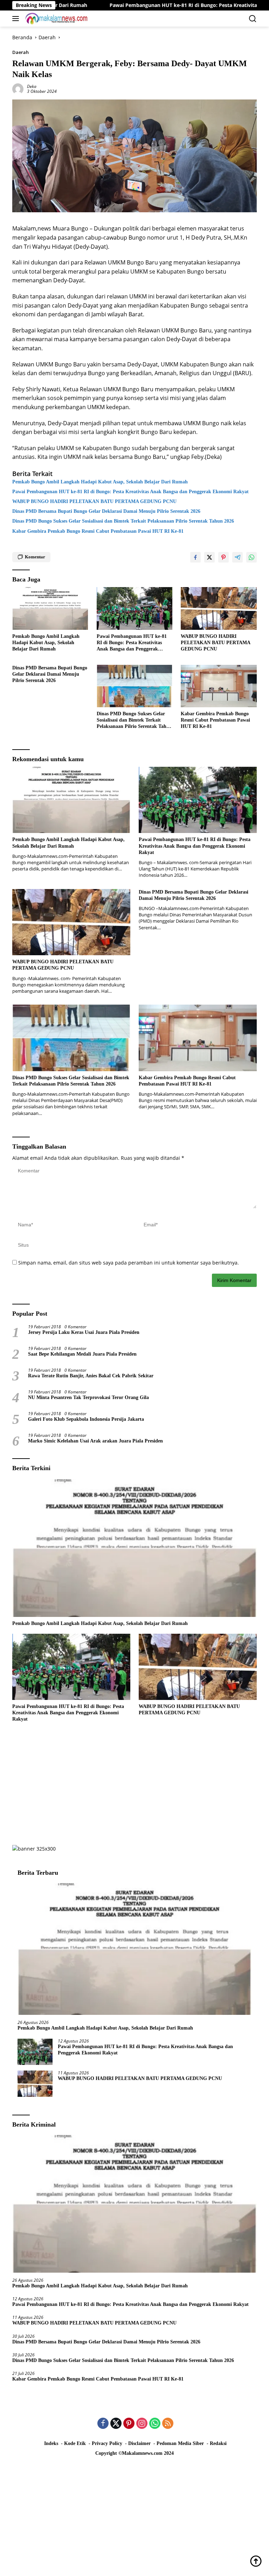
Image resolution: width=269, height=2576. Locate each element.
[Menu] (17, 19)
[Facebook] (103, 2424)
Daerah (20, 52)
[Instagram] (142, 2424)
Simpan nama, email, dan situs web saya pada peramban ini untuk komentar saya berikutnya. (129, 1263)
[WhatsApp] (155, 2424)
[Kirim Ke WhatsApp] (251, 557)
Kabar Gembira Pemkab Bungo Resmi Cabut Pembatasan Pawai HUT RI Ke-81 (98, 531)
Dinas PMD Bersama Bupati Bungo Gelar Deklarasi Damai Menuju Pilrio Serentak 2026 (106, 511)
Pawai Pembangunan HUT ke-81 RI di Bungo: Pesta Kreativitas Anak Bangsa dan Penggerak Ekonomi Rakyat (130, 492)
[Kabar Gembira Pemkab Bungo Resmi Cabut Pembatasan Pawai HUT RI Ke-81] (219, 686)
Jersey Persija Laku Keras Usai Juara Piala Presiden (84, 1332)
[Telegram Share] (237, 557)
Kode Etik (75, 2443)
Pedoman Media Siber (180, 2443)
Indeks (51, 2443)
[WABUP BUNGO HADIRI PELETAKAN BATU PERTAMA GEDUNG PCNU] (219, 608)
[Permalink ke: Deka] (18, 88)
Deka (32, 86)
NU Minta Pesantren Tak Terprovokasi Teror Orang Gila (88, 1397)
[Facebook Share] (195, 557)
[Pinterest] (129, 2424)
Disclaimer (139, 2443)
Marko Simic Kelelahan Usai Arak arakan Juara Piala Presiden (95, 1441)
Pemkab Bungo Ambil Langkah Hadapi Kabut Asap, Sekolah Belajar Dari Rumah (100, 482)
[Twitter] (116, 2424)
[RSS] (168, 2424)
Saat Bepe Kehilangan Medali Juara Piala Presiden (82, 1354)
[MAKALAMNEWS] (56, 19)
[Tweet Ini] (209, 557)
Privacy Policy (107, 2443)
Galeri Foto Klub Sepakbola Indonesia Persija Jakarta (86, 1419)
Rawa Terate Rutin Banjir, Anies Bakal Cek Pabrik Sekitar (91, 1376)
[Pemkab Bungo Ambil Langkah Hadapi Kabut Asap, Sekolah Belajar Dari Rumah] (50, 608)
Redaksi (218, 2443)
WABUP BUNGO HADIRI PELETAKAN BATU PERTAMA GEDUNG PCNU (96, 501)
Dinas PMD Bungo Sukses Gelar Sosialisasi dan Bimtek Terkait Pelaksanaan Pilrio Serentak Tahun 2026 (123, 521)
